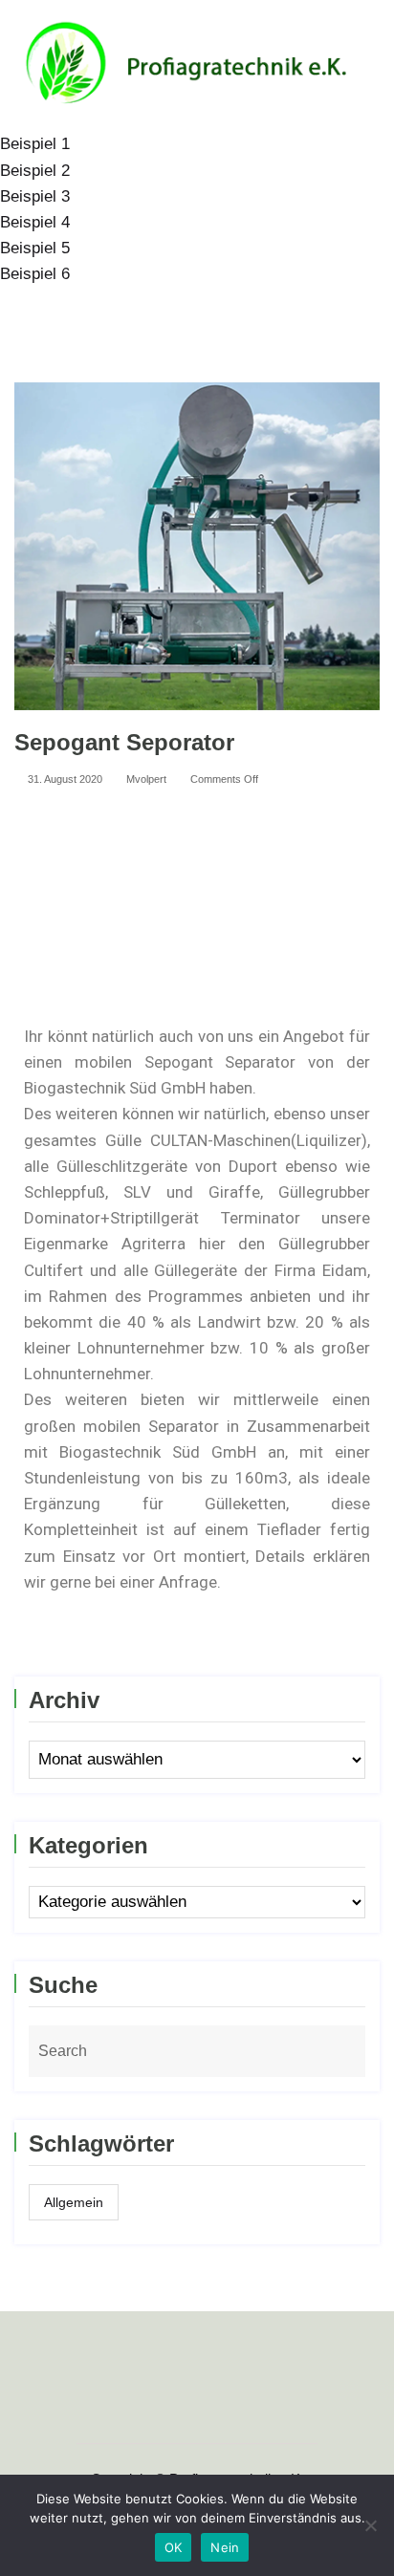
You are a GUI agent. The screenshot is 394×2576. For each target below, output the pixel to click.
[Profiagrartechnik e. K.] (197, 65)
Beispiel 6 (35, 274)
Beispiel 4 (35, 222)
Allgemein (74, 2202)
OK (174, 2547)
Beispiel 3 (35, 196)
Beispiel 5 (35, 248)
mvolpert (145, 779)
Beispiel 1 (35, 144)
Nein (225, 2547)
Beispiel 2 (35, 171)
